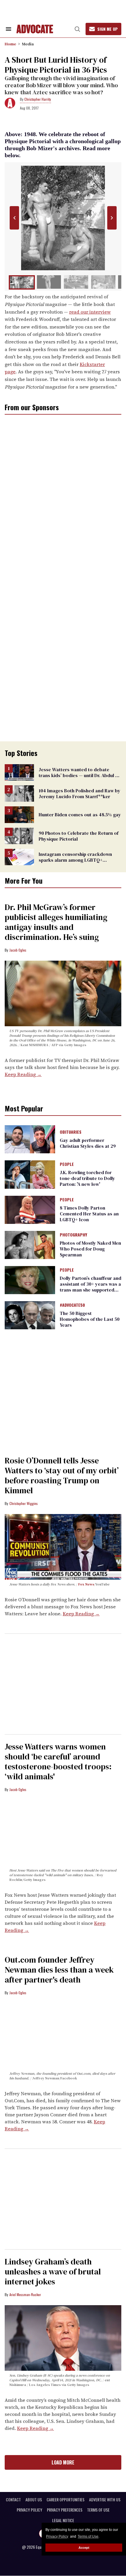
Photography (73, 1235)
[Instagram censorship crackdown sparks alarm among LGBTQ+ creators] (19, 856)
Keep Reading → (23, 1074)
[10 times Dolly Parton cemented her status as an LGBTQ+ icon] (30, 1209)
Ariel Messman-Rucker (25, 2294)
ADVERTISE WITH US (105, 2500)
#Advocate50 (72, 1305)
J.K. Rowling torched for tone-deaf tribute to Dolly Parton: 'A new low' (87, 1178)
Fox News (86, 1584)
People (67, 1164)
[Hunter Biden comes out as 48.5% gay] (19, 814)
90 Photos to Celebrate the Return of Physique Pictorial (79, 836)
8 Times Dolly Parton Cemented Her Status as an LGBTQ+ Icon (89, 1214)
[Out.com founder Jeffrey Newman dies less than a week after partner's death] (63, 2036)
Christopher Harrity (38, 99)
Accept (84, 2548)
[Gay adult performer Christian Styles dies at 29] (30, 1139)
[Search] (77, 29)
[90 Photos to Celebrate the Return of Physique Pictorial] (19, 835)
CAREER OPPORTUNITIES (65, 2500)
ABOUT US (34, 2500)
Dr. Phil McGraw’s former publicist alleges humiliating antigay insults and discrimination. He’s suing (56, 922)
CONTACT (13, 2500)
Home (10, 44)
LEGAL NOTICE (63, 2520)
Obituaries (71, 1132)
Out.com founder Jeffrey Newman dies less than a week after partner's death (59, 1970)
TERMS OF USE (98, 2510)
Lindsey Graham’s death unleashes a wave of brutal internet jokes (53, 2271)
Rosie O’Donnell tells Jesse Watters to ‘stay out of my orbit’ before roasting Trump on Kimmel (62, 1475)
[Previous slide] (14, 218)
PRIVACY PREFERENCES (65, 2510)
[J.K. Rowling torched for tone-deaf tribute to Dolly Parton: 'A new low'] (30, 1174)
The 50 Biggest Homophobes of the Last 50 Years (90, 1319)
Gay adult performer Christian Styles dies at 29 (88, 1143)
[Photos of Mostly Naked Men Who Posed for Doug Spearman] (30, 1244)
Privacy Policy (57, 2536)
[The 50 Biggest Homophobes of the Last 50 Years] (30, 1315)
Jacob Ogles (18, 950)
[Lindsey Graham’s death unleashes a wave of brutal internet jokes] (63, 2337)
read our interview (90, 312)
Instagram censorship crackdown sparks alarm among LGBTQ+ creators (75, 860)
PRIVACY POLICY (29, 2510)
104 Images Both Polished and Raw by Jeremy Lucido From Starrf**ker (80, 793)
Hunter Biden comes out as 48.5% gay (80, 815)
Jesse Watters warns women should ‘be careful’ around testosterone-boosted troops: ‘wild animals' (58, 1761)
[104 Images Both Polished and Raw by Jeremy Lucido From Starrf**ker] (19, 793)
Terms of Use (88, 2536)
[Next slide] (112, 218)
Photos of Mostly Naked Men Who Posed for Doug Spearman (90, 1249)
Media (28, 44)
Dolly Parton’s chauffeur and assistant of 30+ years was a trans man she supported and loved (91, 1287)
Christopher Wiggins (24, 1503)
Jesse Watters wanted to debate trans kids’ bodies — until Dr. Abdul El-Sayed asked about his (80, 775)
